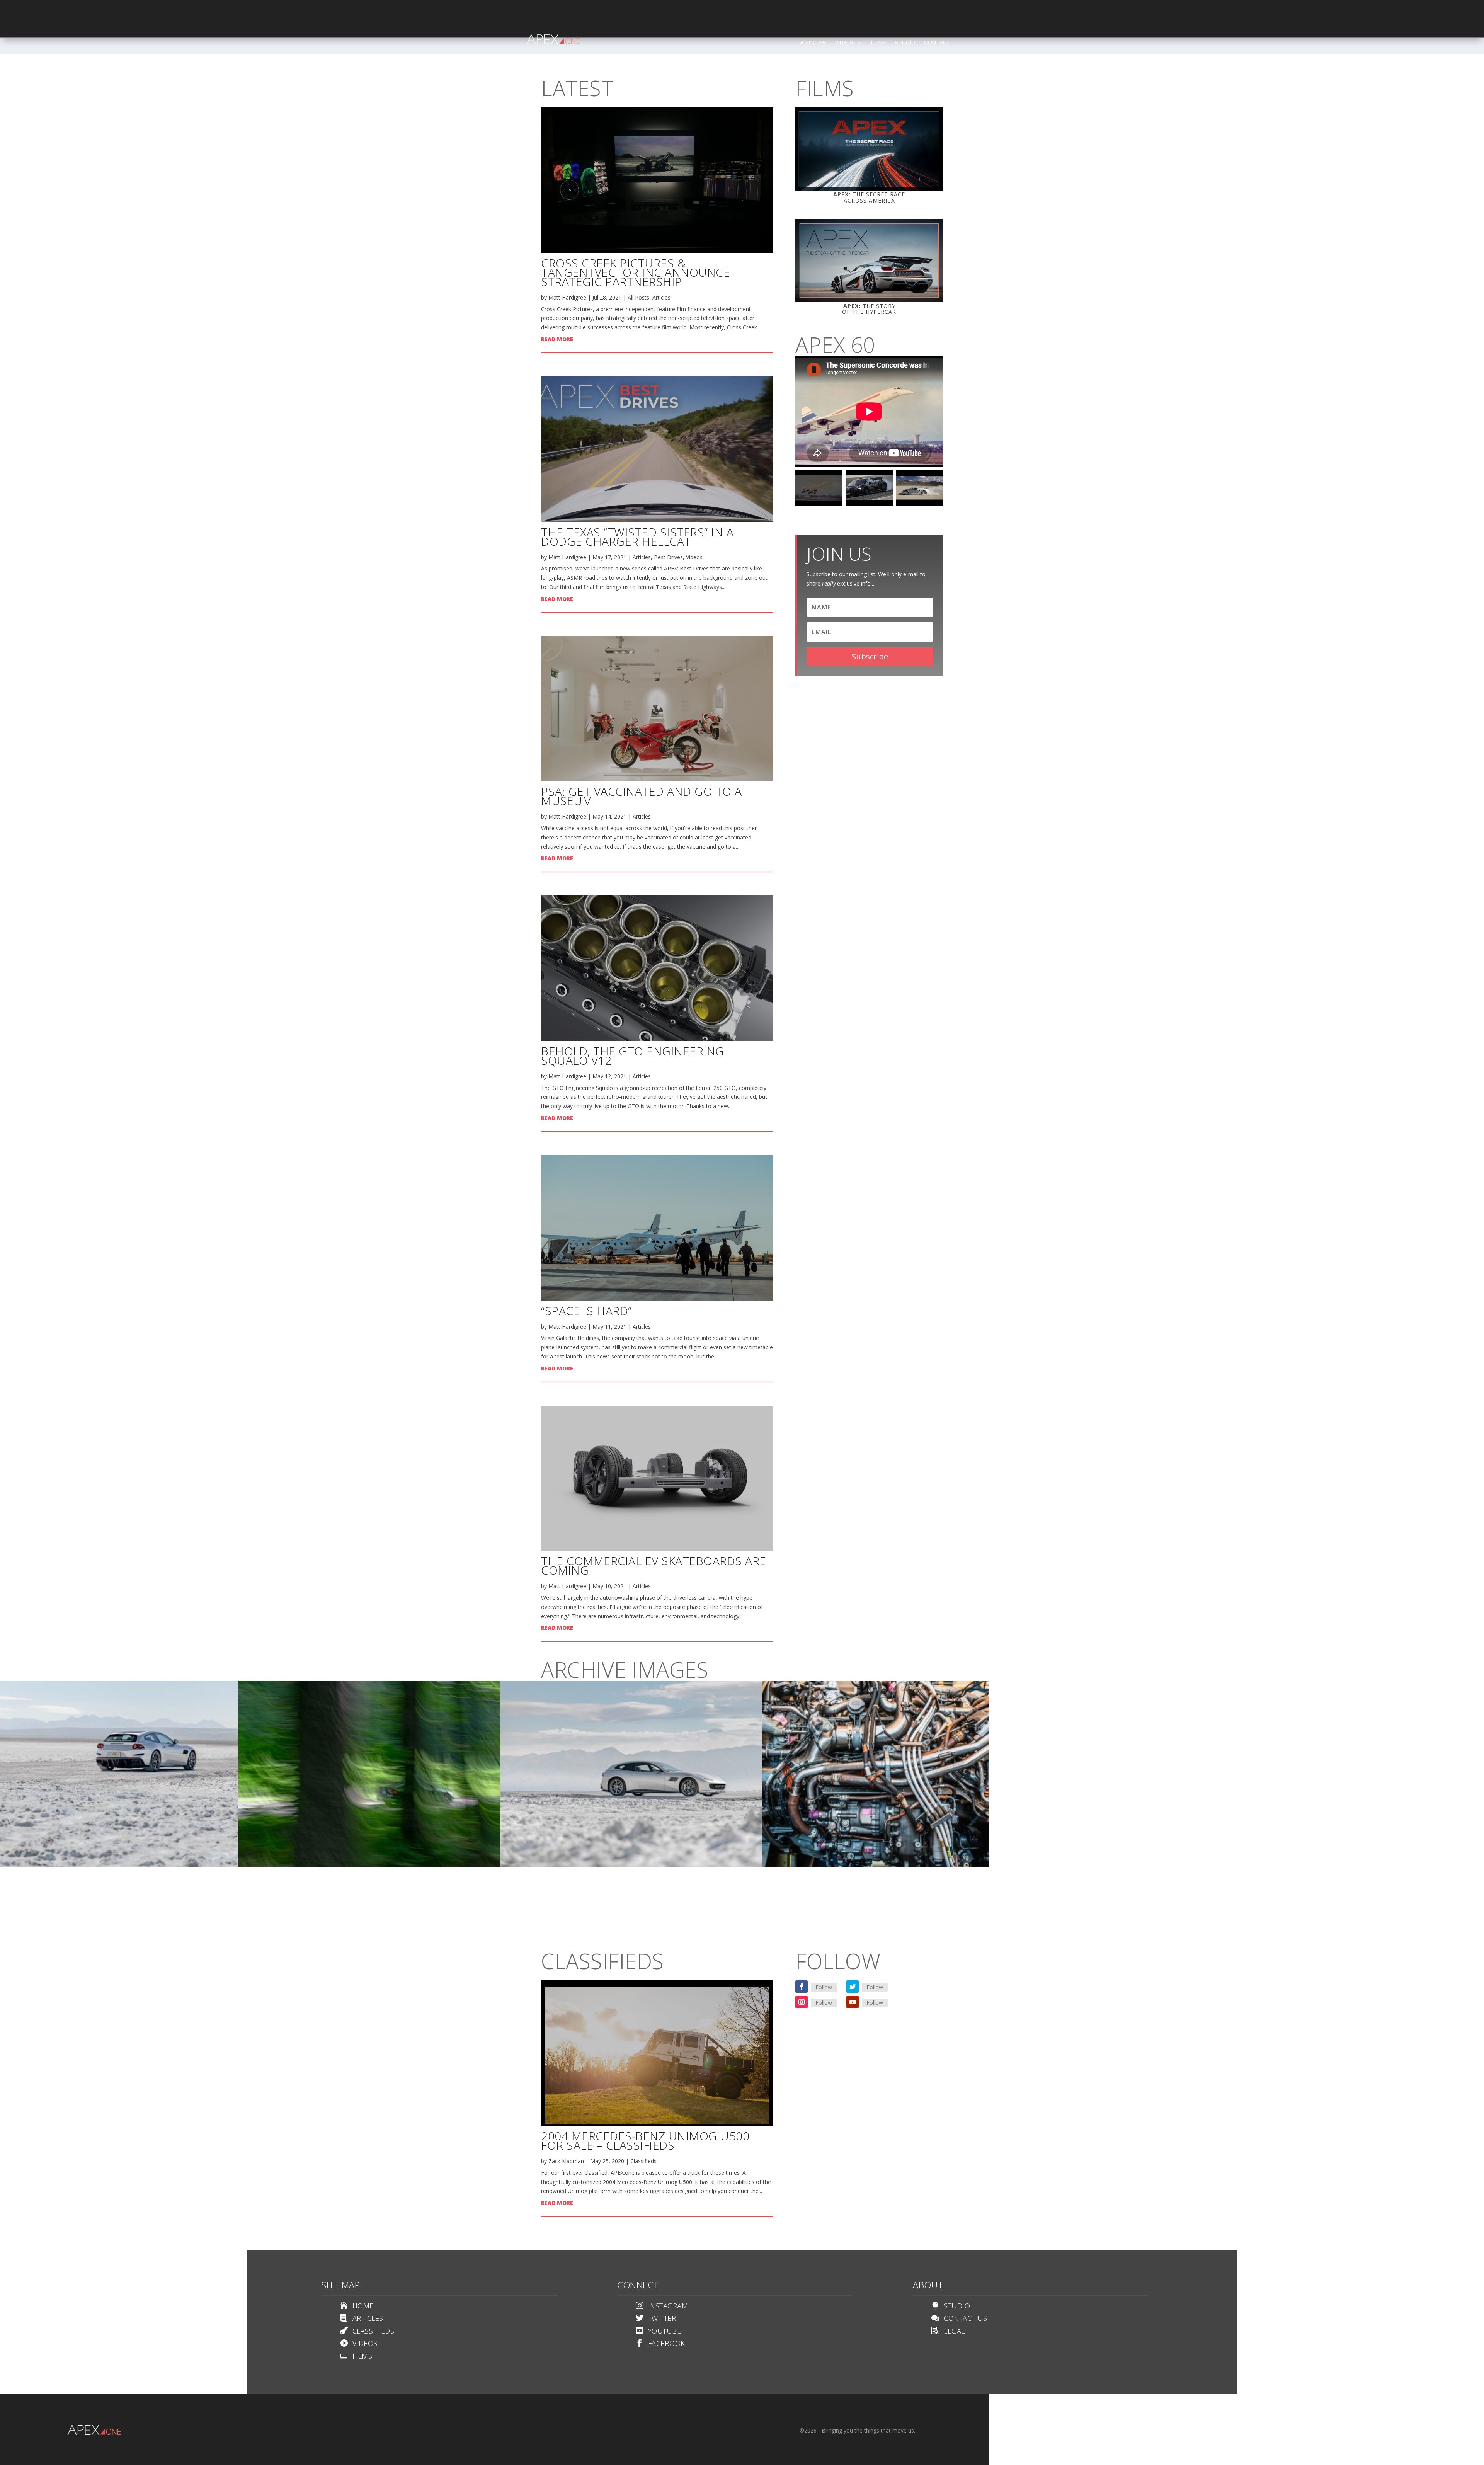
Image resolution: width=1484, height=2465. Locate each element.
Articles (813, 43)
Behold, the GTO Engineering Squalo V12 (633, 1056)
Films (879, 43)
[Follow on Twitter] (853, 1987)
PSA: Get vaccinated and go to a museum (642, 796)
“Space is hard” (586, 1311)
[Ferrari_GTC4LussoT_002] (631, 1865)
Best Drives (668, 557)
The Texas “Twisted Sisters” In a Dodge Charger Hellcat (637, 537)
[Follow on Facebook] (802, 1987)
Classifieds (643, 2161)
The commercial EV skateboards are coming (654, 1565)
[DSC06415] (369, 1865)
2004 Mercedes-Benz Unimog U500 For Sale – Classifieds (645, 2141)
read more (557, 339)
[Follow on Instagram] (802, 2002)
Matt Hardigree (567, 297)
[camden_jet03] (893, 1865)
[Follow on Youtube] (853, 2002)
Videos (845, 43)
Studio (905, 43)
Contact (937, 43)
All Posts (638, 297)
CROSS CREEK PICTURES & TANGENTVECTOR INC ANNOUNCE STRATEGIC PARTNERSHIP (636, 272)
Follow (824, 1987)
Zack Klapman (566, 2161)
